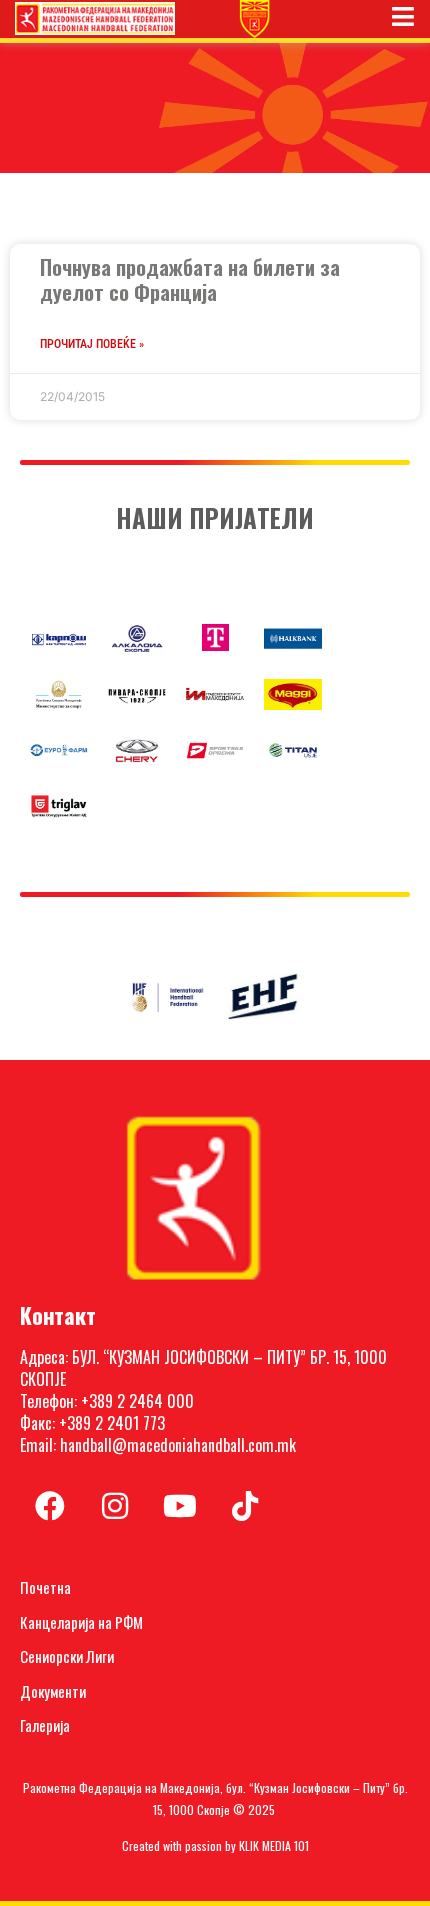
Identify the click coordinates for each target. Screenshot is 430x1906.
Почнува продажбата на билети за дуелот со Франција (190, 279)
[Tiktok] (245, 1506)
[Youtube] (180, 1506)
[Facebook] (50, 1506)
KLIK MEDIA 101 (274, 1845)
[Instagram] (115, 1506)
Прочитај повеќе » (92, 344)
